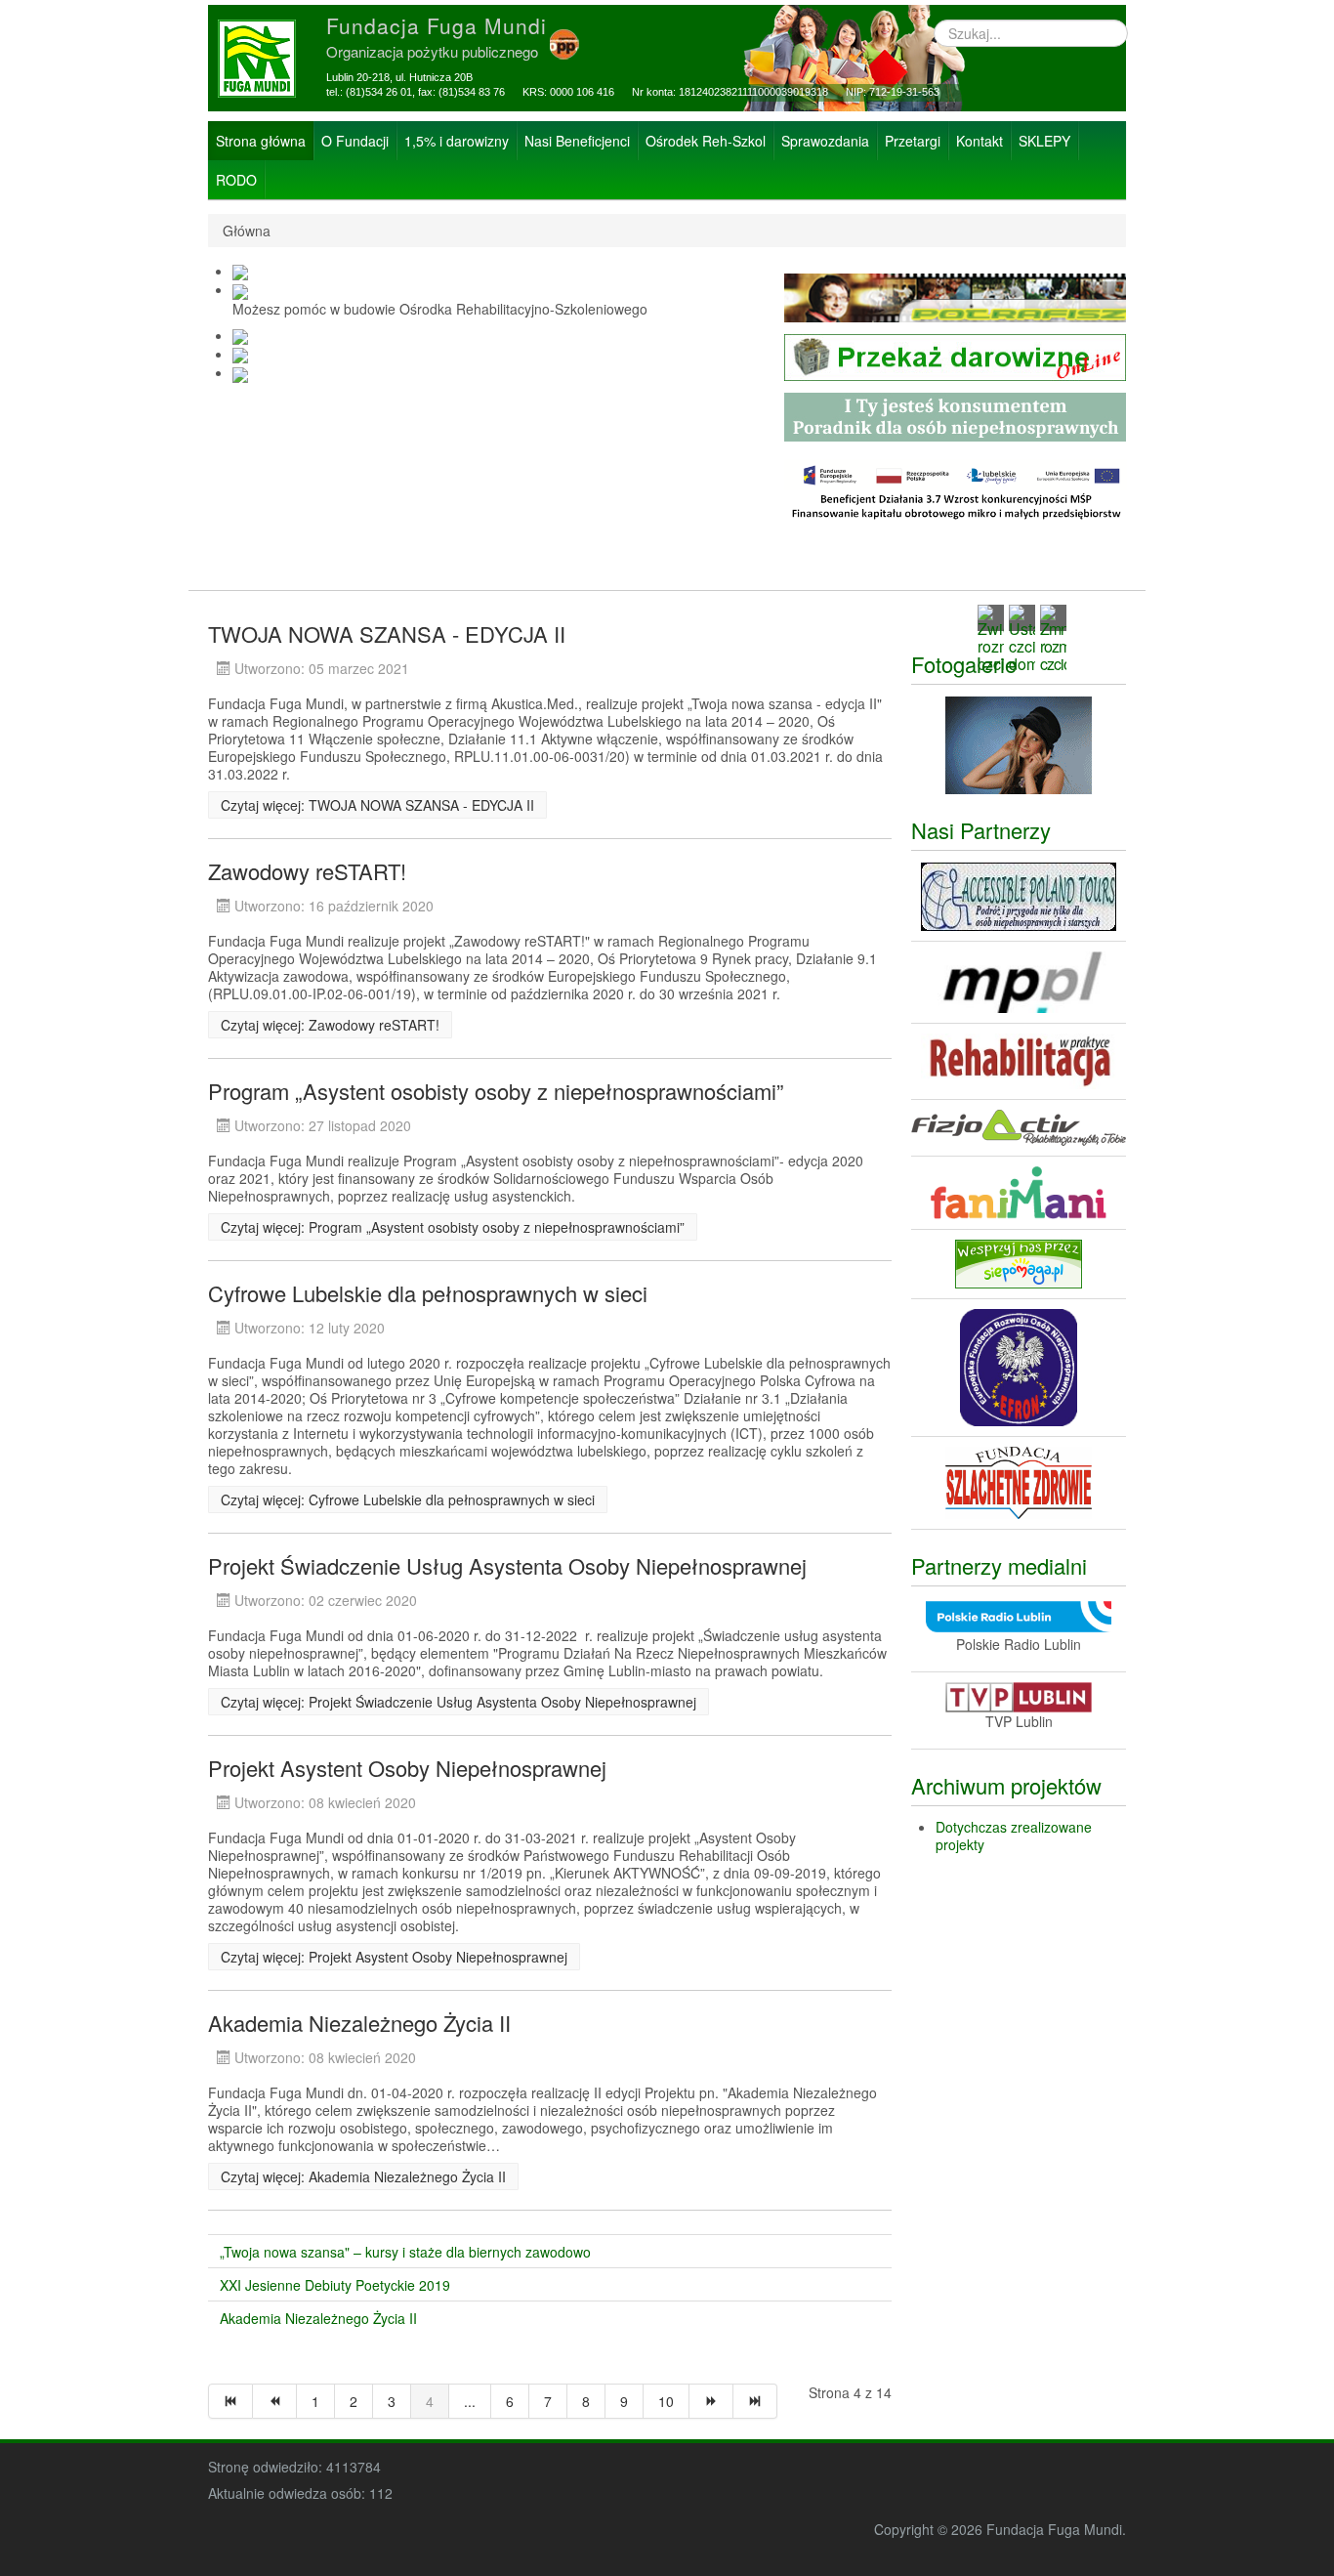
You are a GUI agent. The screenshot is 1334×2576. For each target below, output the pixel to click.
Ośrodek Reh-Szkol (706, 141)
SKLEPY (1044, 141)
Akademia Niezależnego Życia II (359, 2023)
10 (666, 2401)
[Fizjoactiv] (1019, 1126)
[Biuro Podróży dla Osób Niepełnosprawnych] (1019, 895)
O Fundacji (355, 141)
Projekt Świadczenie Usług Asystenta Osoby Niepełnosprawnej (507, 1565)
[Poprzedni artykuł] (275, 2401)
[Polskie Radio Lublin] (1019, 1615)
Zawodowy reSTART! (307, 871)
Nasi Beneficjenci (577, 141)
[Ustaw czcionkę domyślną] (1022, 636)
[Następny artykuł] (711, 2401)
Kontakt (980, 141)
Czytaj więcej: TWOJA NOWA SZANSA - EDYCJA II (377, 805)
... (470, 2401)
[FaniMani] (1019, 1191)
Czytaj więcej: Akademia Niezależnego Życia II (363, 2176)
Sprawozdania (825, 141)
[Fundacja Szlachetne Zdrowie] (1019, 1480)
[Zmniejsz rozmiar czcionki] (1053, 636)
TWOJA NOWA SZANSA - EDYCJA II (387, 633)
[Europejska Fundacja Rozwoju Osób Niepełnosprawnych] (1019, 1365)
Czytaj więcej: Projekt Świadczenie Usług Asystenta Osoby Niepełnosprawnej (459, 1702)
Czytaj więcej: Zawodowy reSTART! (330, 1025)
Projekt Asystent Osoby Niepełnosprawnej (407, 1768)
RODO (236, 180)
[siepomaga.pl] (1019, 1262)
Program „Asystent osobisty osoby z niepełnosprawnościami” (496, 1091)
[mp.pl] (1019, 981)
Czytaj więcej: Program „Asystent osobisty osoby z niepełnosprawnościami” (453, 1227)
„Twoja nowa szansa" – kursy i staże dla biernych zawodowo (405, 2252)
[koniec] (755, 2401)
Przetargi (913, 141)
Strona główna (261, 141)
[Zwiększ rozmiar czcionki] (991, 636)
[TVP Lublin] (1019, 1695)
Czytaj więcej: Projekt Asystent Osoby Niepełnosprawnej (394, 1957)
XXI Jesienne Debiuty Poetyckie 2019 (335, 2285)
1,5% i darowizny (457, 141)
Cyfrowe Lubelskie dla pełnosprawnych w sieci (428, 1293)
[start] (230, 2401)
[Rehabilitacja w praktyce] (1019, 1060)
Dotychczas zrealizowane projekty (1014, 1836)
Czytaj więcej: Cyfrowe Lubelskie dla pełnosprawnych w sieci (408, 1499)
